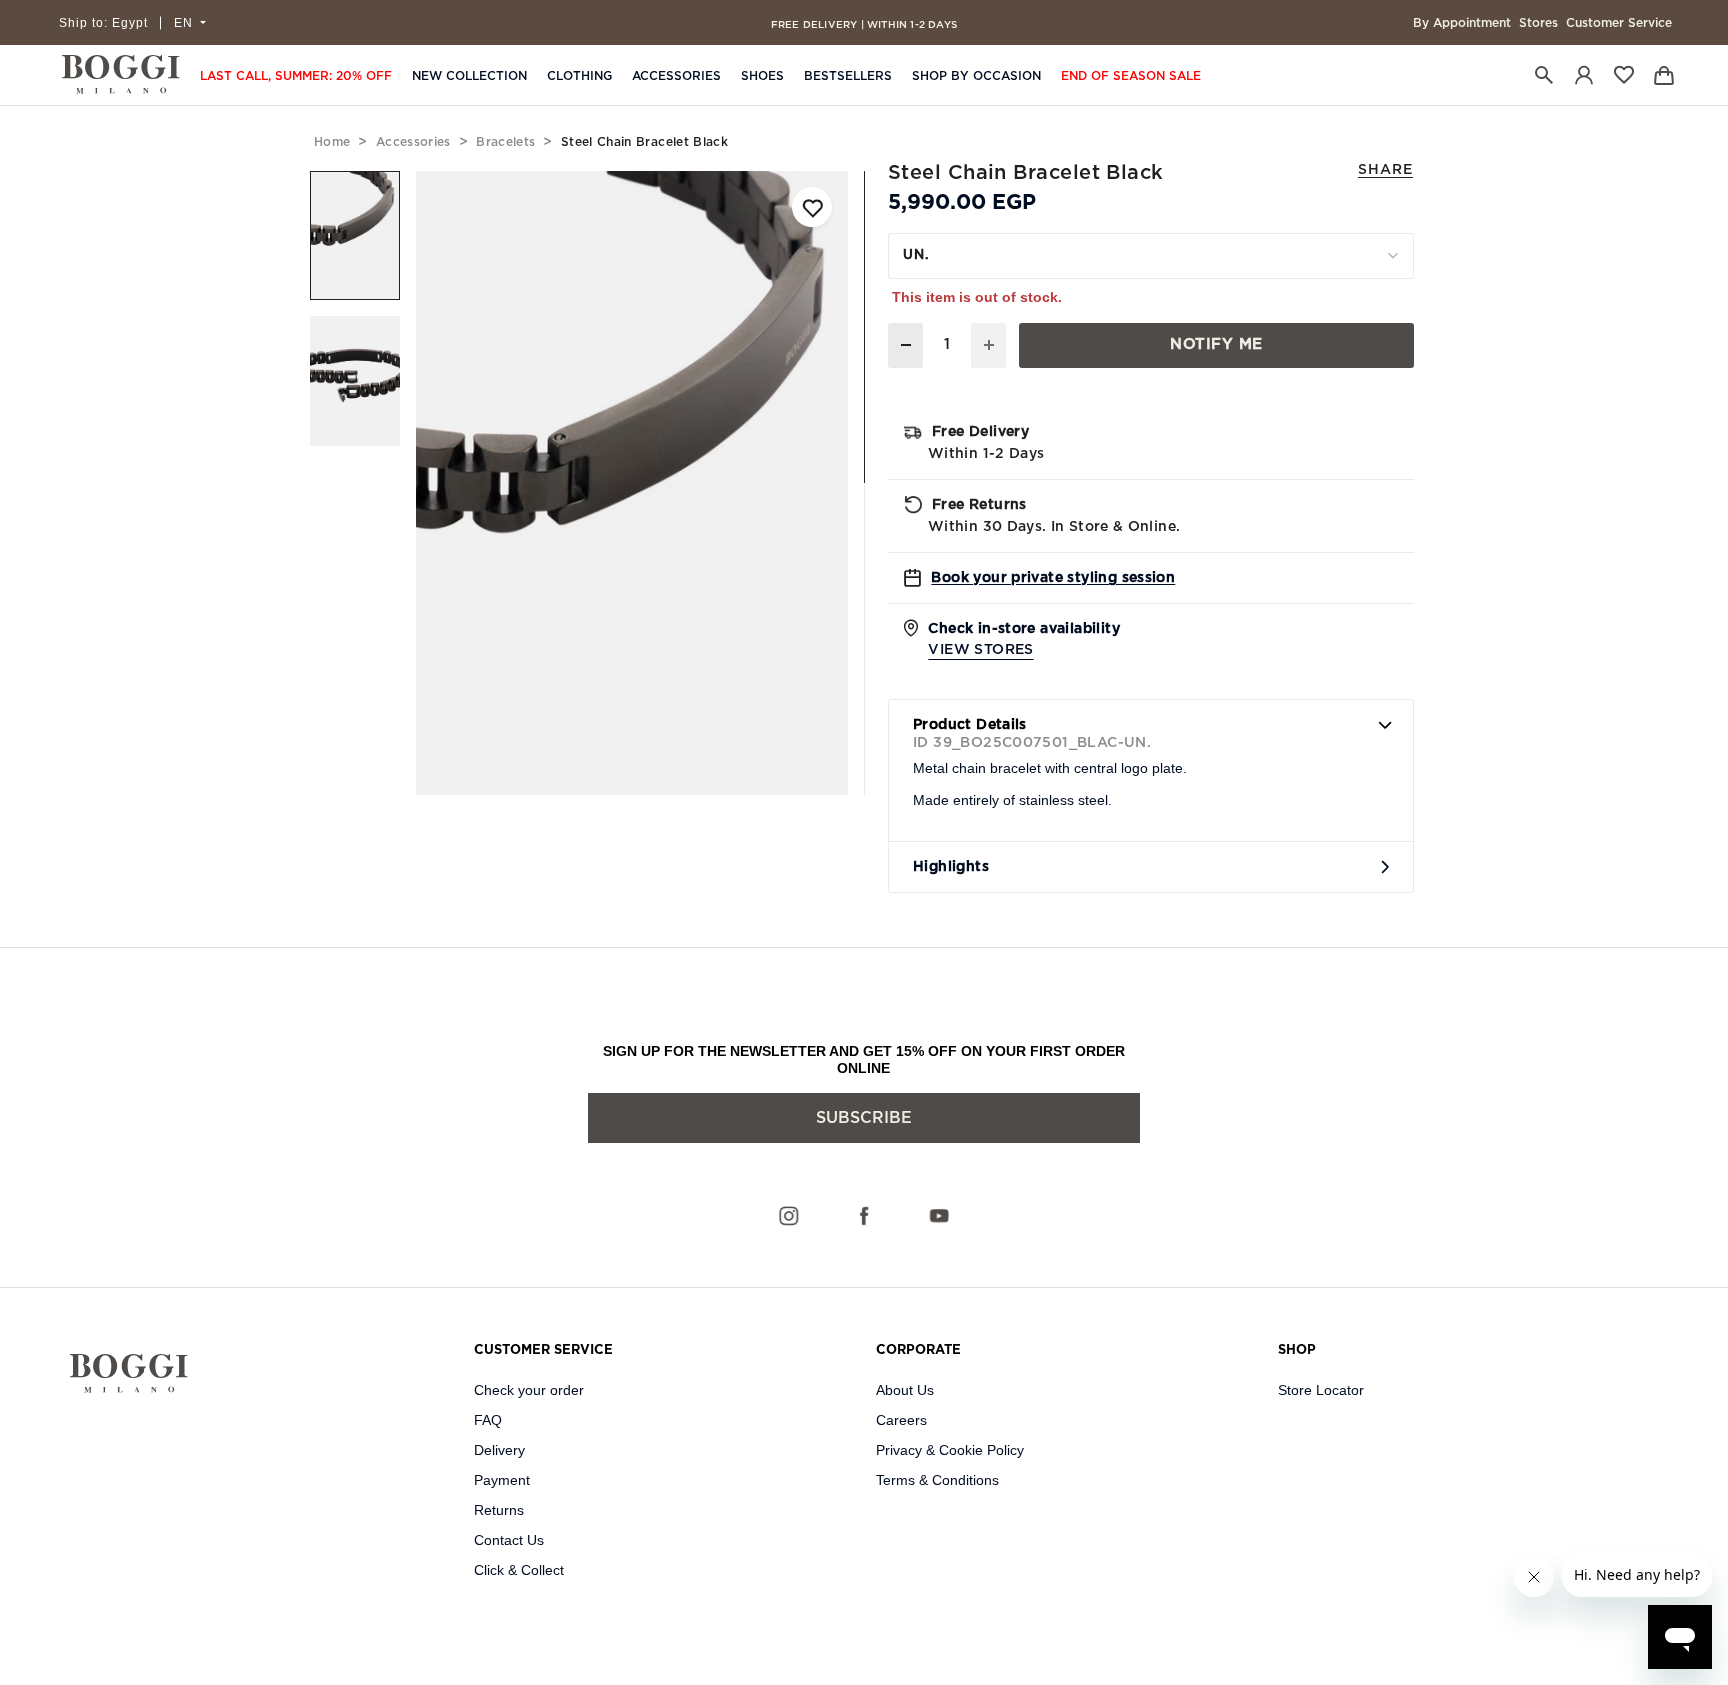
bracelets (505, 142)
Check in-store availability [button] (1024, 639)
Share (1385, 170)
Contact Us (509, 1540)
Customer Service (1619, 23)
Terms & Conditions (937, 1480)
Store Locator (1321, 1390)
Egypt (103, 23)
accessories (413, 142)
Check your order (529, 1390)
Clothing (579, 76)
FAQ (488, 1420)
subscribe (864, 1118)
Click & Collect (519, 1570)
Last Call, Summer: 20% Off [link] (296, 76)
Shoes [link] (762, 76)
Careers (901, 1420)
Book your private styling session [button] (1053, 578)
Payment (502, 1480)
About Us (905, 1390)
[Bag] (1664, 74)
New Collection (469, 76)
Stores (1538, 23)
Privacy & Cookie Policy (950, 1450)
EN (185, 23)
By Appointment (1462, 23)
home (332, 142)
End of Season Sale (1131, 76)
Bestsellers (848, 76)
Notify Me (1216, 344)
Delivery (499, 1450)
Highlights (951, 867)
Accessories (676, 76)
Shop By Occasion (976, 76)
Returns (499, 1510)
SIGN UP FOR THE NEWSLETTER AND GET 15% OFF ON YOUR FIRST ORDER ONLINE (864, 1059)
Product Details (970, 725)
